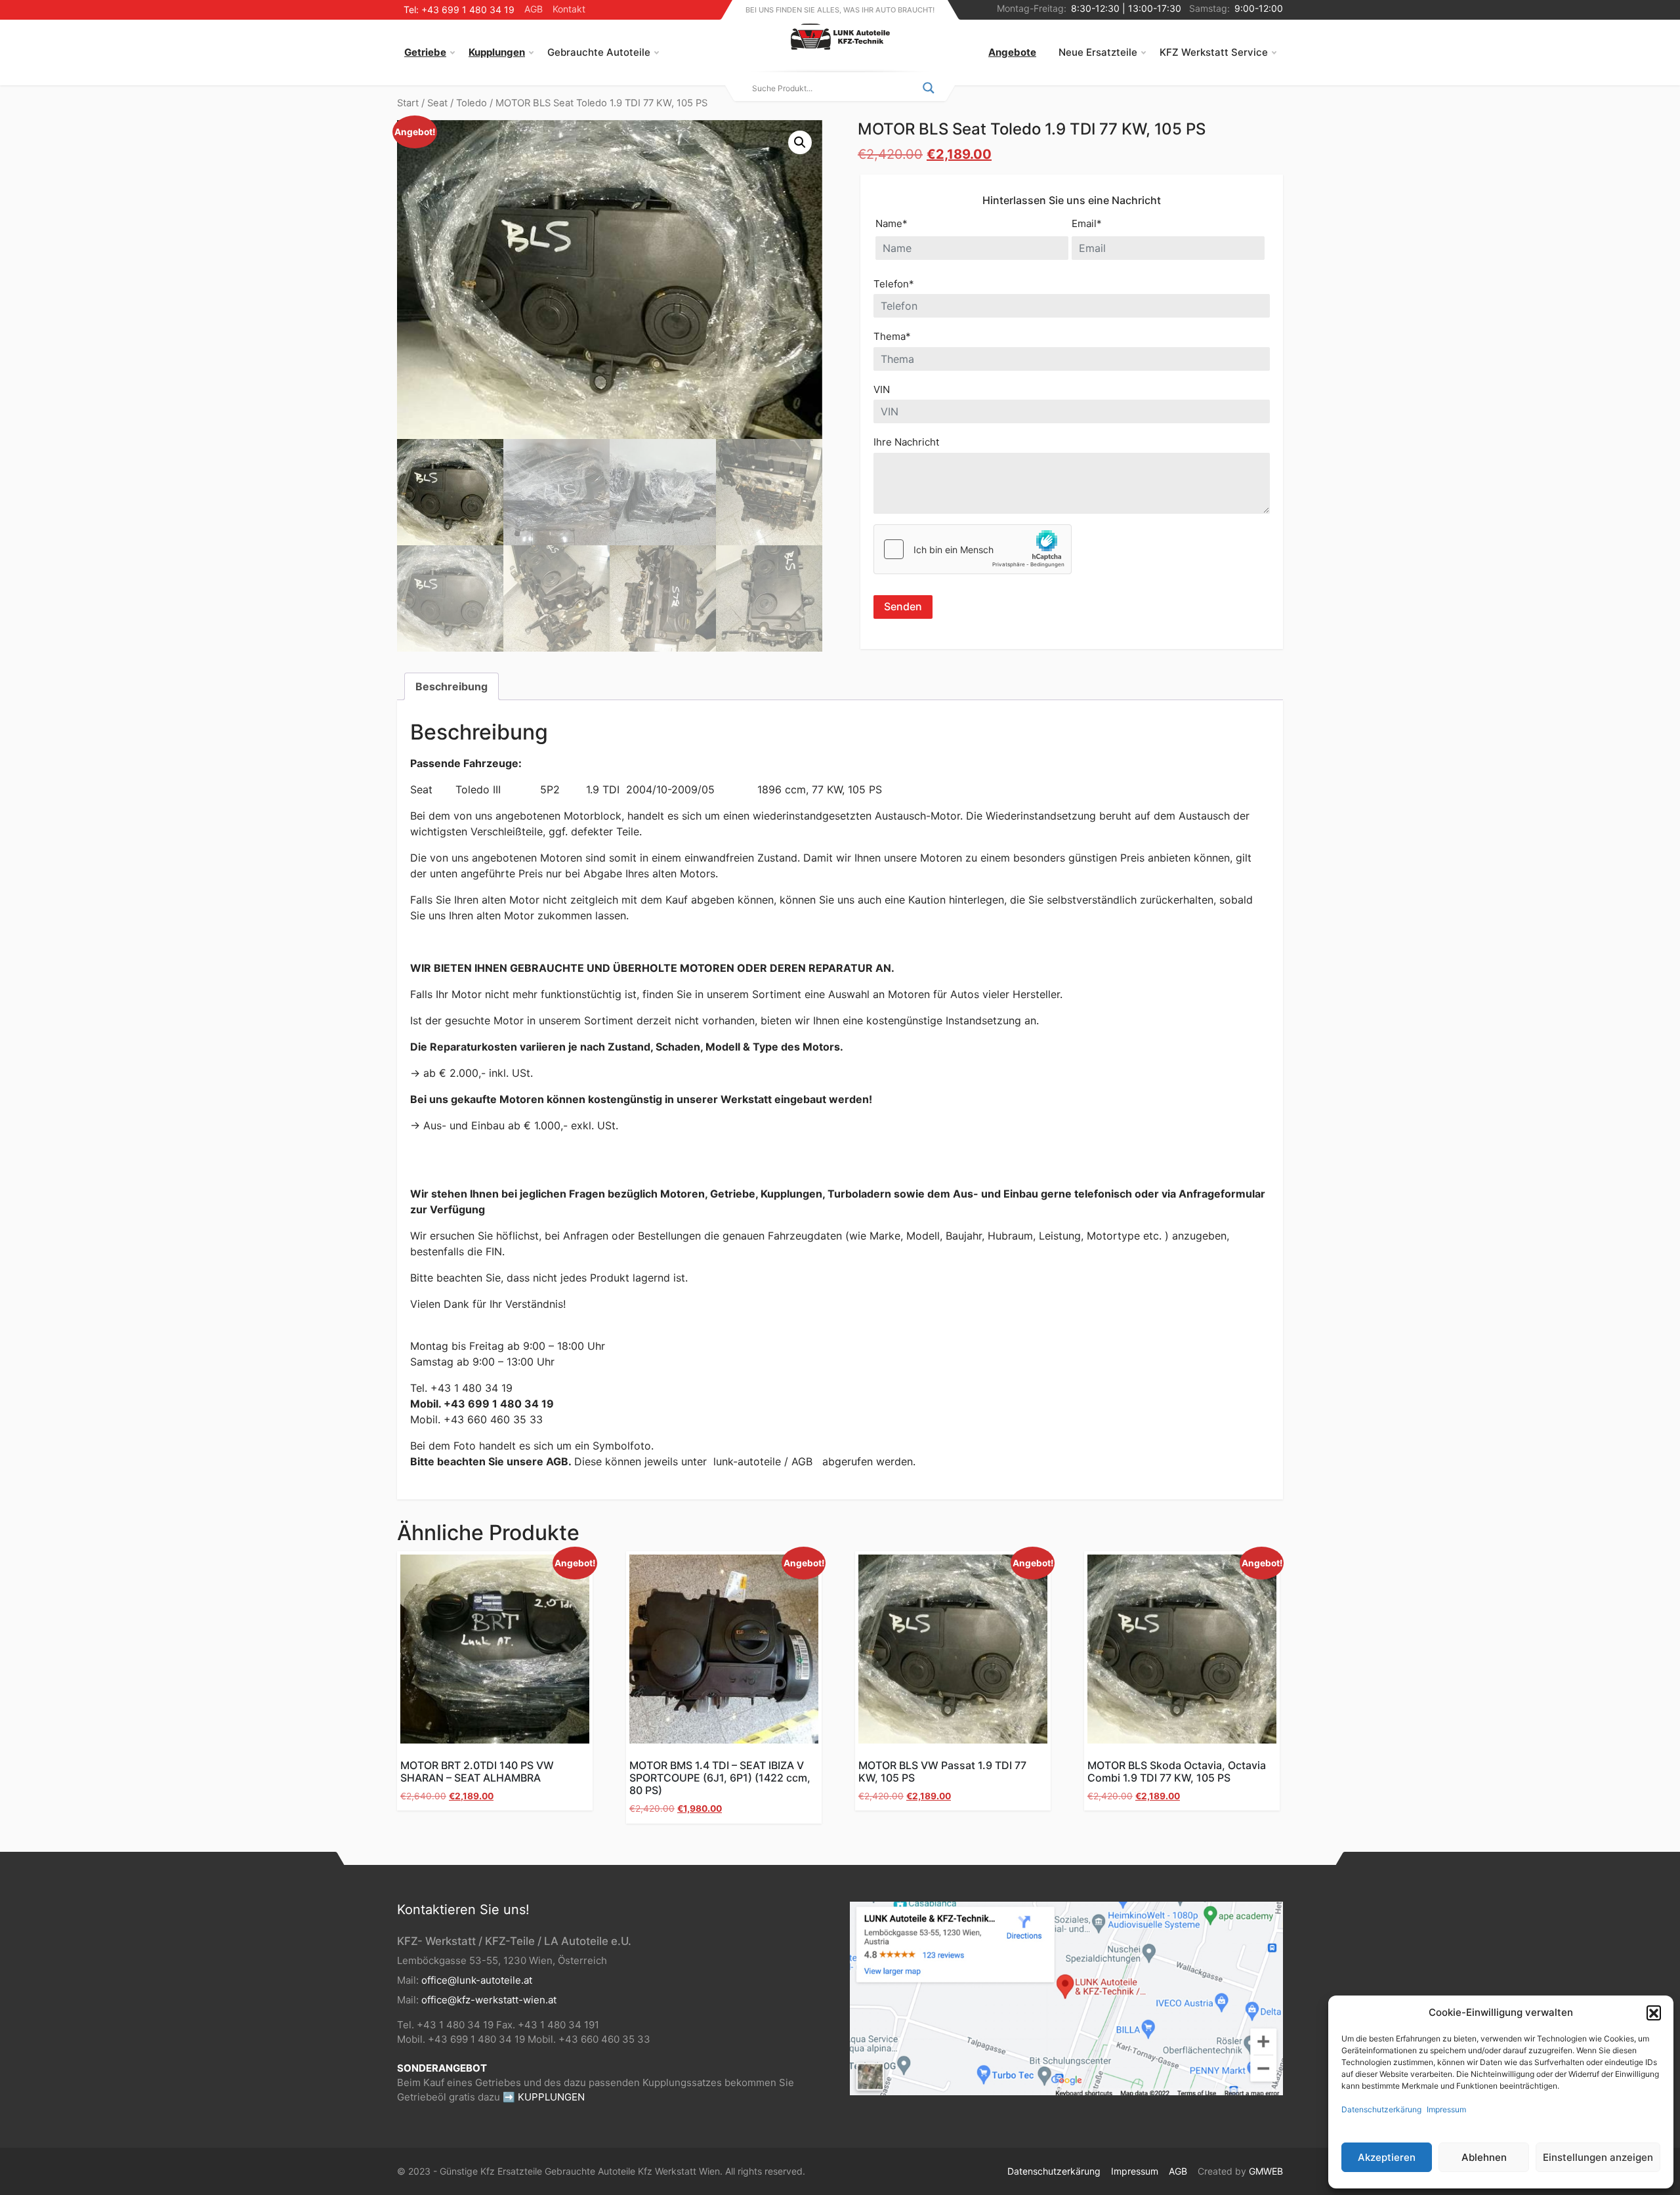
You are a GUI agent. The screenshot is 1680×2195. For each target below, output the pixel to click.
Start (408, 103)
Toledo (472, 103)
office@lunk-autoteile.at (477, 1980)
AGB (534, 9)
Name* (892, 223)
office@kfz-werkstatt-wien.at (489, 2000)
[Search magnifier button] (929, 88)
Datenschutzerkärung (1381, 2109)
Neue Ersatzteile (1098, 52)
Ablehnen (1484, 2157)
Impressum (1446, 2109)
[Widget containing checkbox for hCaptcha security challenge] (973, 549)
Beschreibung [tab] (451, 686)
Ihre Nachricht (906, 442)
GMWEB (1266, 2171)
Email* (1087, 223)
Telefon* (894, 284)
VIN (882, 389)
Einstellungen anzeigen (1598, 2157)
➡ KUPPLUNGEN (544, 2097)
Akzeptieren (1387, 2157)
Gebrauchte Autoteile (599, 52)
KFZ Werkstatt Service (1214, 52)
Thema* (892, 336)
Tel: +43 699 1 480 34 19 (459, 10)
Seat (437, 103)
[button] (1654, 2013)
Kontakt (569, 9)
